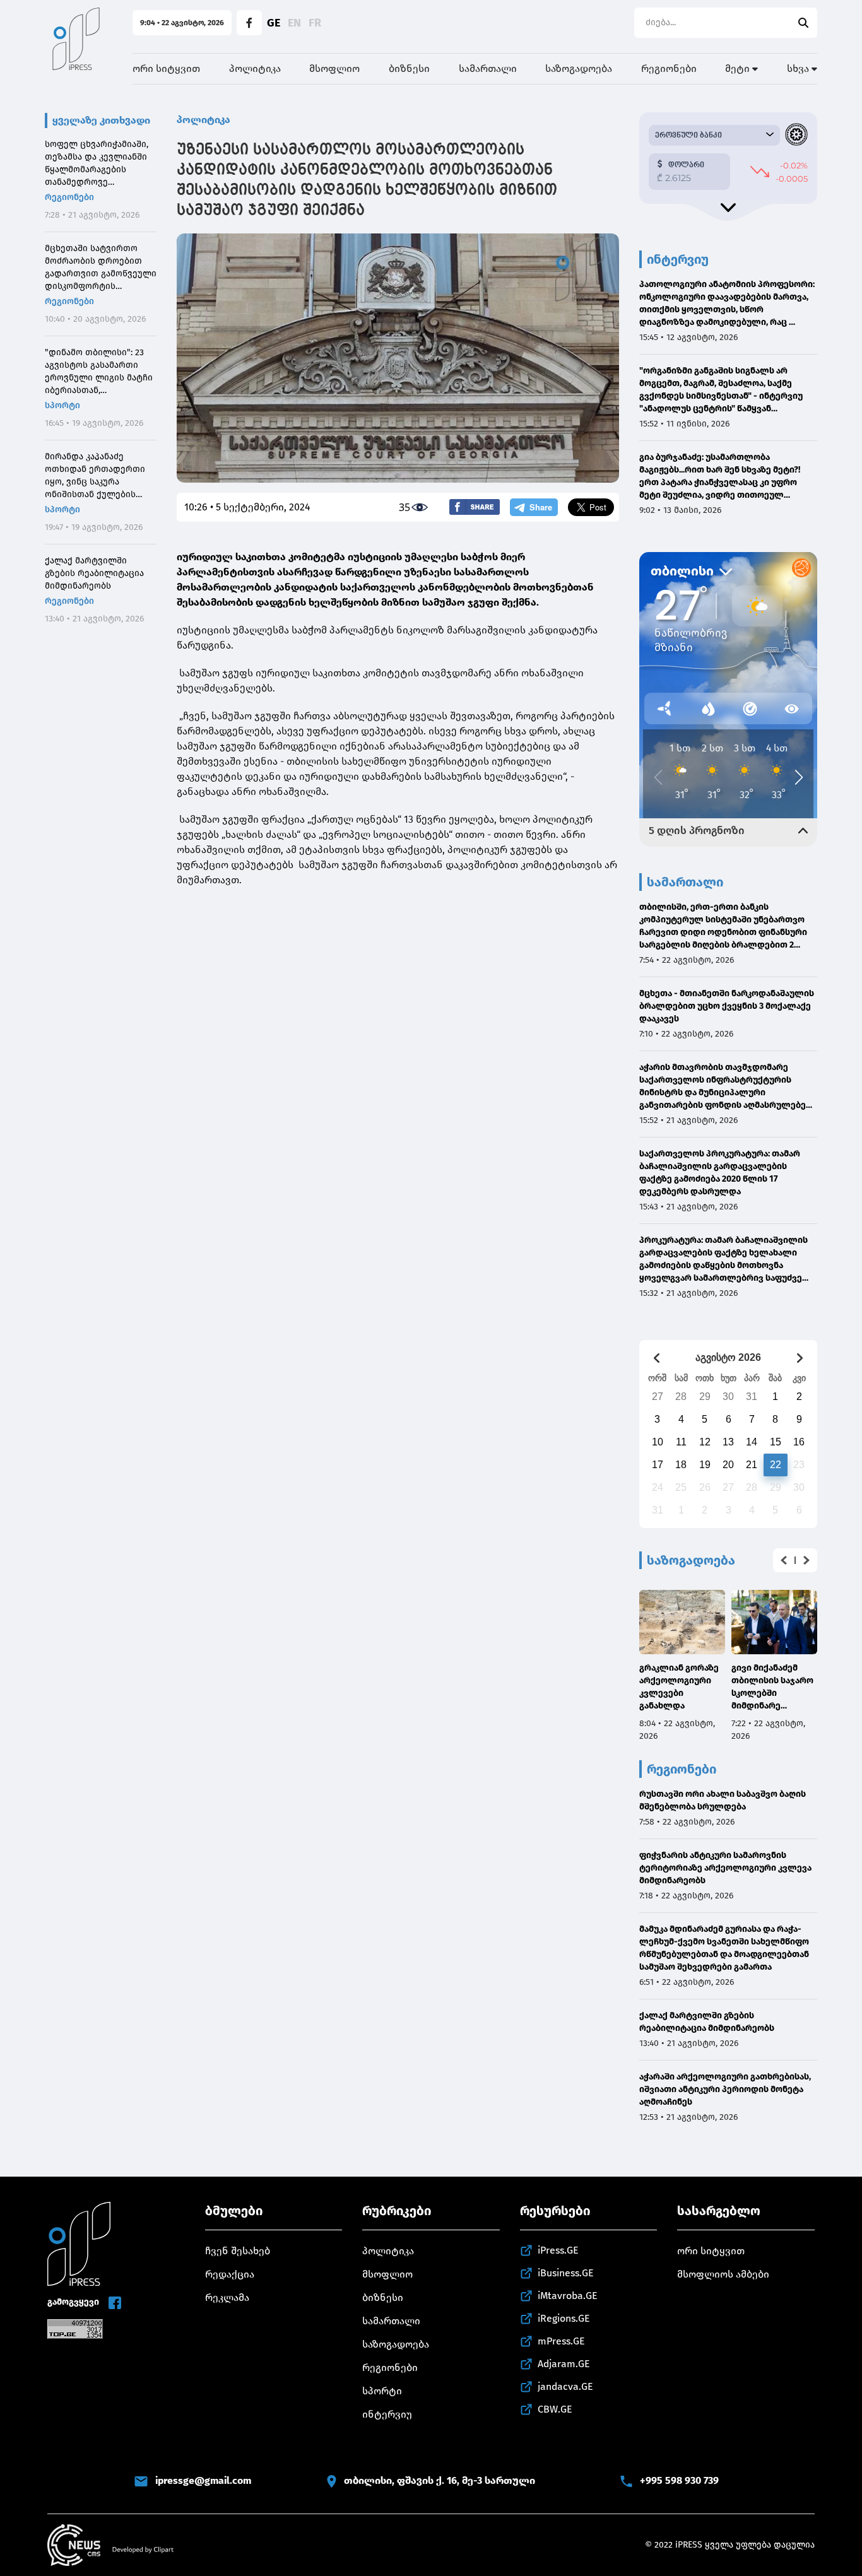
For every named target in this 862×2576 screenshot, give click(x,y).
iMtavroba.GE (568, 2296)
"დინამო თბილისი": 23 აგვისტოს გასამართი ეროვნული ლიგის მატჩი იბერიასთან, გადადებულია (99, 372)
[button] (784, 1560)
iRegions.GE (564, 2318)
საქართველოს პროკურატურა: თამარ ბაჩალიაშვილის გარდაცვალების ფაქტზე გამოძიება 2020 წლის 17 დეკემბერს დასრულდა (720, 1173)
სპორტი (62, 405)
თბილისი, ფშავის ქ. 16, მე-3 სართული (440, 2480)
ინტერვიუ (387, 2414)
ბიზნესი (409, 68)
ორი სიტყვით (166, 68)
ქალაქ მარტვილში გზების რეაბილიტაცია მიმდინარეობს (94, 573)
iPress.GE (558, 2250)
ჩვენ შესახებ (238, 2251)
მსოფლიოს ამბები (723, 2274)
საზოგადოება (579, 68)
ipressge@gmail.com (203, 2480)
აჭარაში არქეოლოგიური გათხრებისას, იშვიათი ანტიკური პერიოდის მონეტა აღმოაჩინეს (725, 2089)
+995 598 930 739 (679, 2480)
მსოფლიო (334, 68)
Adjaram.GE (564, 2364)
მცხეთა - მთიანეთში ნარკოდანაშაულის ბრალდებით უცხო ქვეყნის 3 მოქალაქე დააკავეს (727, 1006)
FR (315, 23)
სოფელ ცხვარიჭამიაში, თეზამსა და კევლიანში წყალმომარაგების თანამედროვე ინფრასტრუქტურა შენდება (97, 164)
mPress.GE (561, 2341)
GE (274, 23)
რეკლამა (227, 2297)
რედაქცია (230, 2274)
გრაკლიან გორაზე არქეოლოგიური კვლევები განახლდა (679, 1687)
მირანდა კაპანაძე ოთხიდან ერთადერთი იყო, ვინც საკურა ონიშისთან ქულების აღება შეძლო (95, 476)
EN (294, 23)
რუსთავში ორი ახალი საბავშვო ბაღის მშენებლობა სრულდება (723, 1800)
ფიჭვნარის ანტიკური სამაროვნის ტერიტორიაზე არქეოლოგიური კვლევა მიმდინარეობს (725, 1868)
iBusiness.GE (566, 2273)
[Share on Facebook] (475, 507)
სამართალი (488, 68)
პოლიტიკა (255, 68)
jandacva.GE (565, 2386)
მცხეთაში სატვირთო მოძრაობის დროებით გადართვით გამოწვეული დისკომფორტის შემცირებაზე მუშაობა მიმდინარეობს (101, 268)
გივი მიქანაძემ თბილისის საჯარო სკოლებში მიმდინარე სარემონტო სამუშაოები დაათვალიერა (772, 1687)
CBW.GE (555, 2409)
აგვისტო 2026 (728, 1357)
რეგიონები (669, 68)
